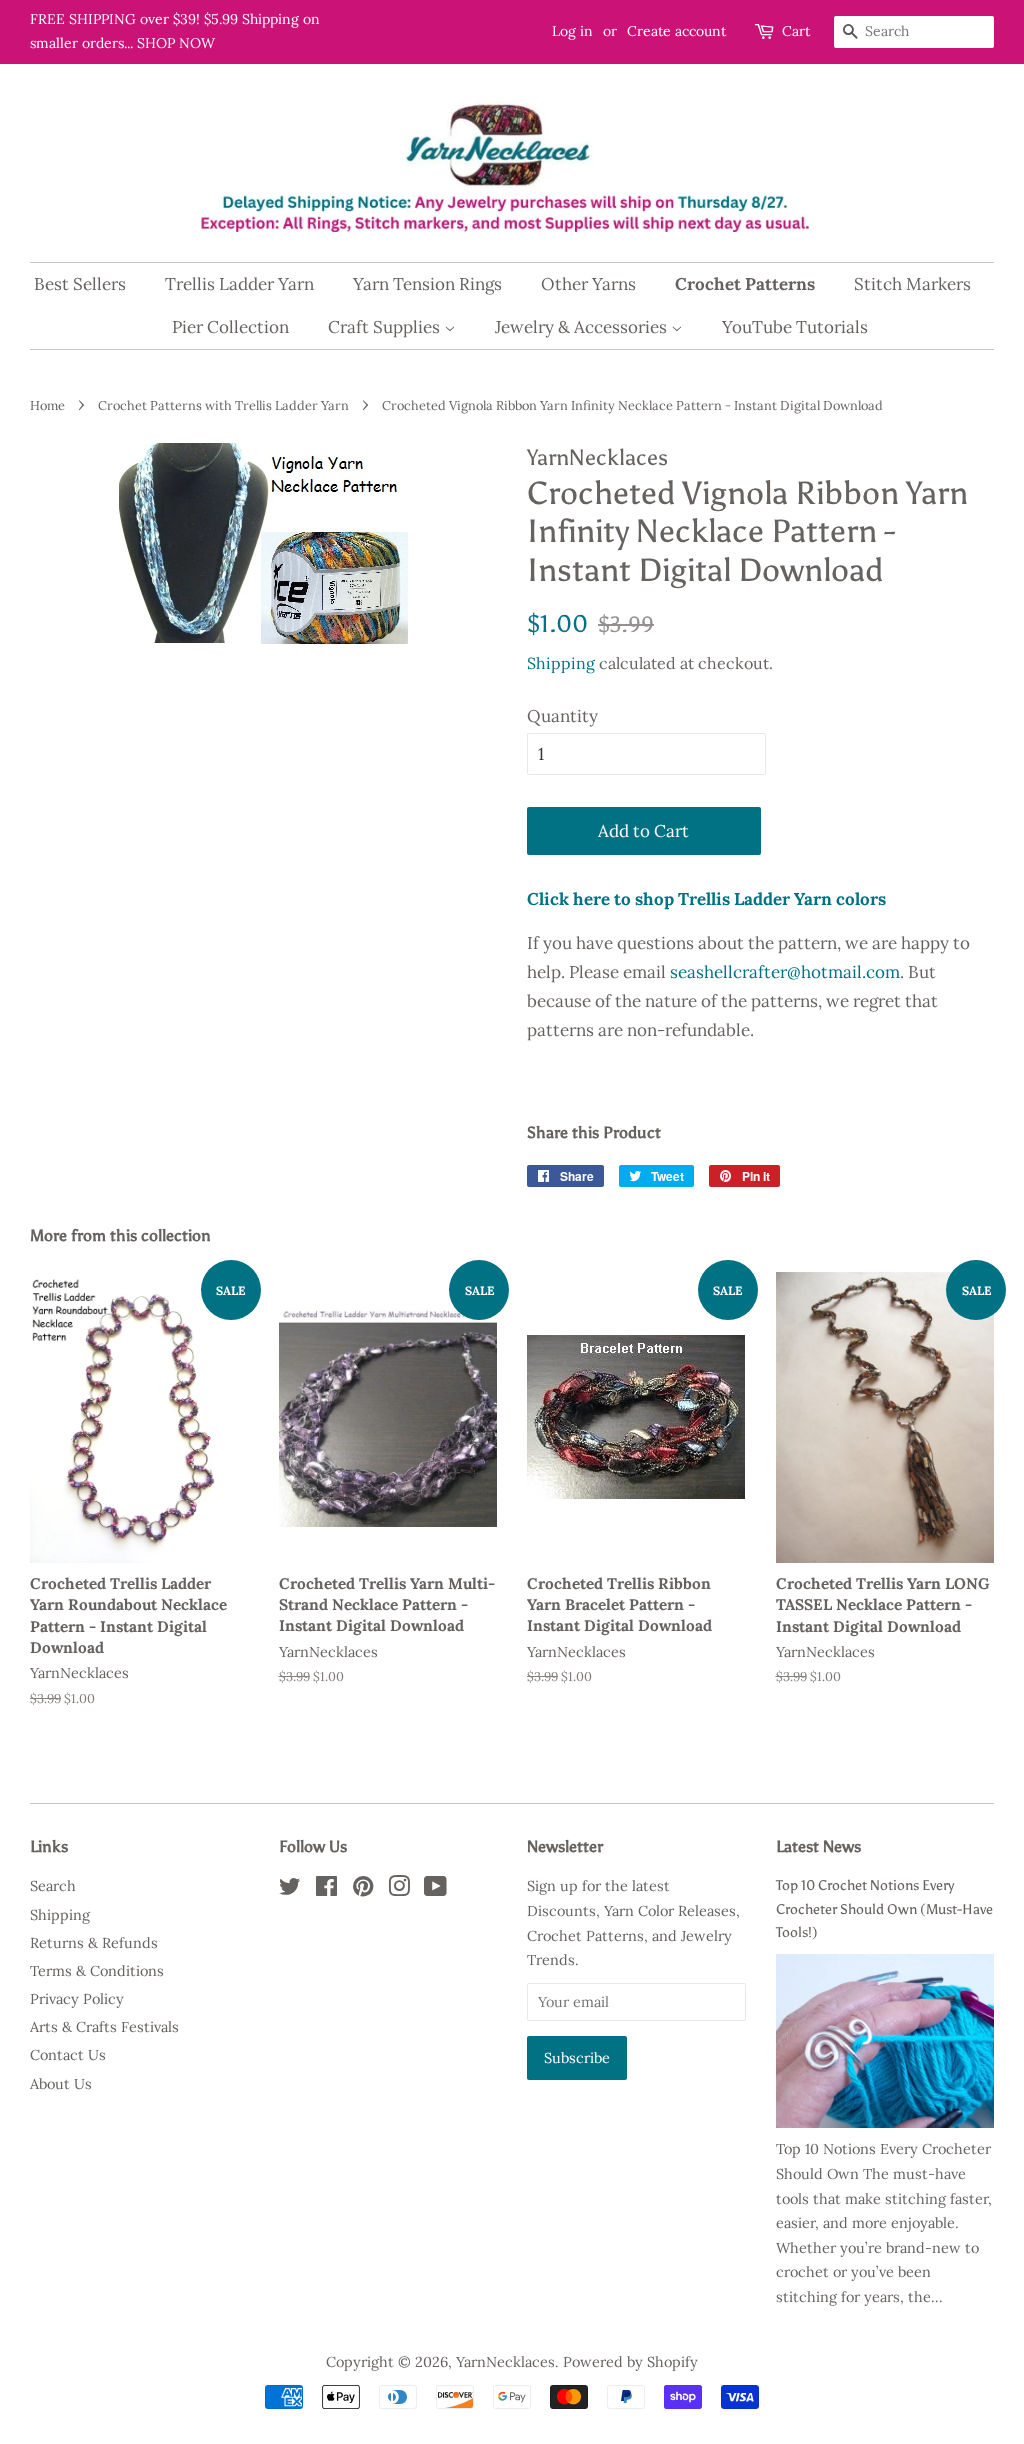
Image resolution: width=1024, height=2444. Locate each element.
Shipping (561, 663)
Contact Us (68, 2054)
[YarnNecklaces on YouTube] (435, 1889)
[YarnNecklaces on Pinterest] (363, 1889)
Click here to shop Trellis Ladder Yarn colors (706, 899)
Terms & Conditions (97, 1970)
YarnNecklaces (505, 2361)
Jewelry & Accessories (583, 327)
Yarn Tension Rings (427, 284)
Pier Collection (230, 327)
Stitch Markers (912, 284)
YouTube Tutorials (795, 327)
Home (47, 405)
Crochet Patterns (745, 284)
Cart (796, 31)
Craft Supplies (386, 327)
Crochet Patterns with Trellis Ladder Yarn (223, 405)
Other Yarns (588, 284)
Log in (572, 31)
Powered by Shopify (630, 2361)
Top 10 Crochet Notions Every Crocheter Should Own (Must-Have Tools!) (884, 1908)
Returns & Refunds (94, 1942)
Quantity (562, 716)
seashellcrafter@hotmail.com (785, 972)
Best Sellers (80, 284)
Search (53, 1885)
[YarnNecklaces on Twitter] (290, 1889)
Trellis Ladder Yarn (239, 284)
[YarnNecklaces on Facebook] (326, 1889)
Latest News (818, 1846)
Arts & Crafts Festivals (104, 2026)
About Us (61, 2083)
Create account (676, 31)
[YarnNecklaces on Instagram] (399, 1889)
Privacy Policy (77, 1998)
